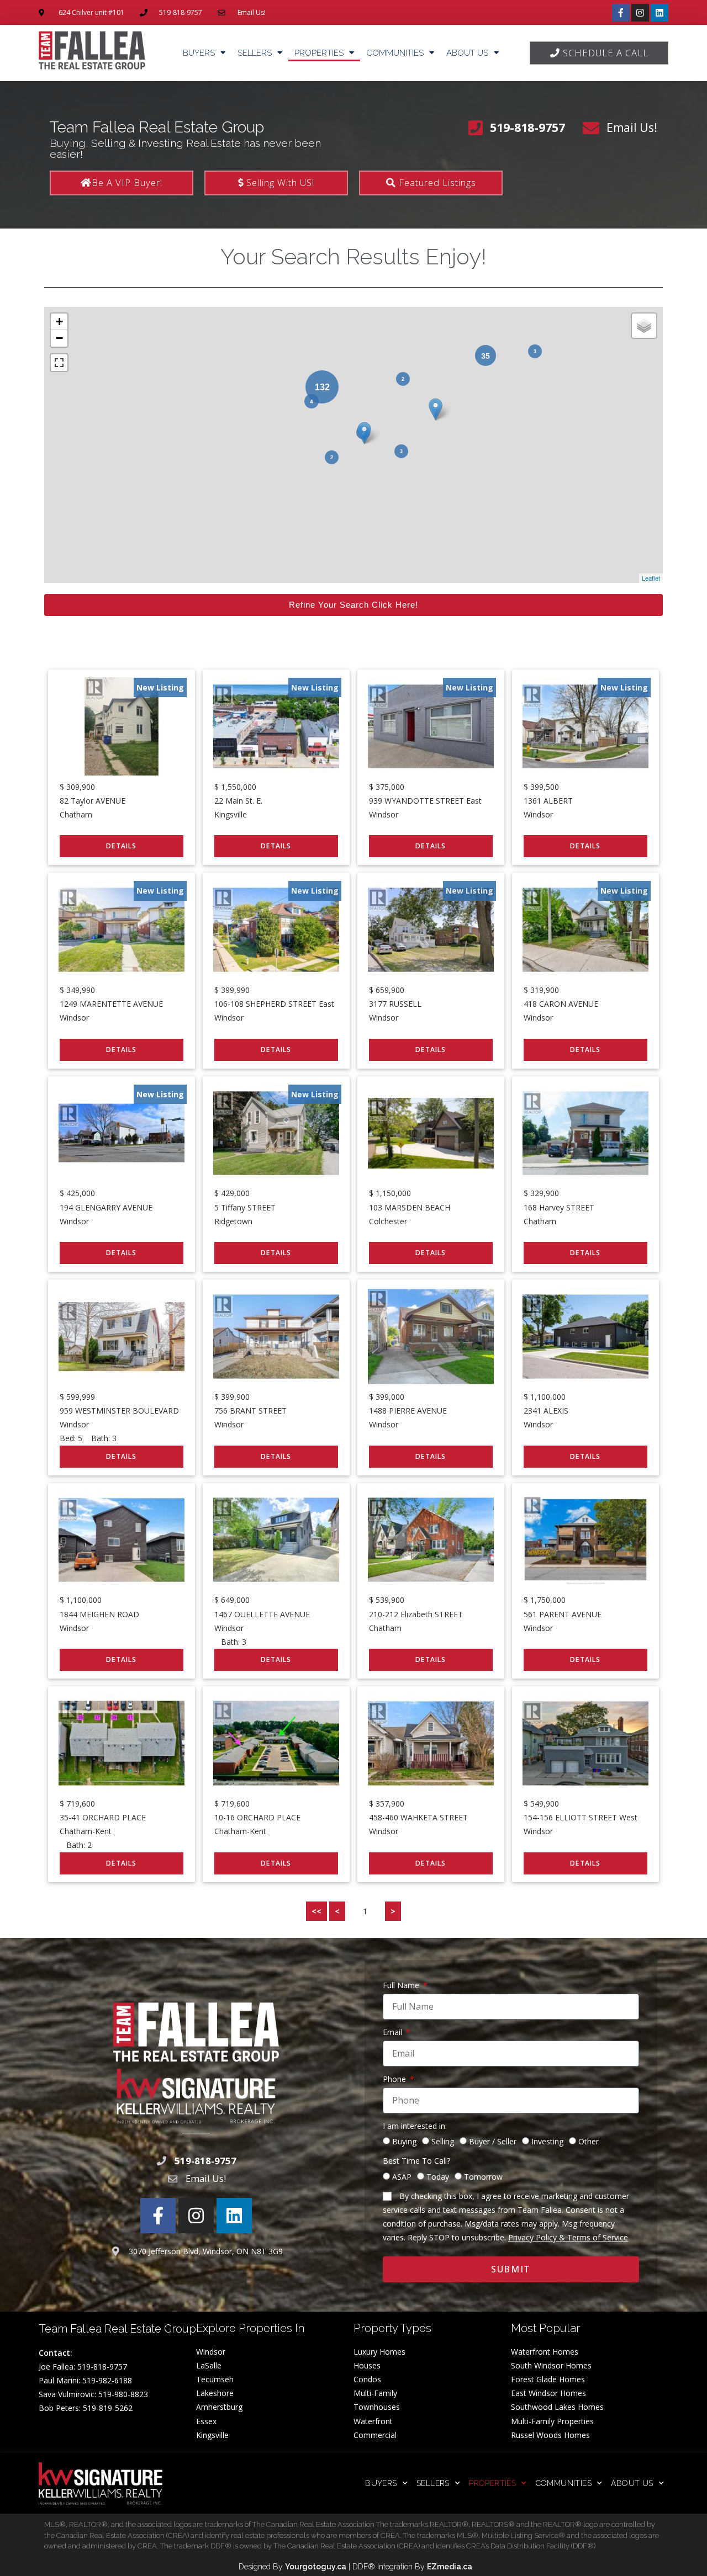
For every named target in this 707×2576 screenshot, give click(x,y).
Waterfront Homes (545, 2352)
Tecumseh (215, 2379)
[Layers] (644, 326)
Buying (404, 2141)
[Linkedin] (659, 13)
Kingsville (212, 2435)
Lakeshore (215, 2393)
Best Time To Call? (416, 2161)
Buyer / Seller (493, 2141)
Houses (367, 2365)
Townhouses (377, 2407)
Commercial (375, 2435)
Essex (206, 2421)
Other (589, 2141)
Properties (319, 53)
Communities (395, 53)
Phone (395, 2079)
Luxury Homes (379, 2352)
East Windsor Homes (548, 2393)
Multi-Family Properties (552, 2421)
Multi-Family (375, 2393)
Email (394, 2032)
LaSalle (209, 2365)
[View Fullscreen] (59, 363)
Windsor (211, 2352)
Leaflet (651, 578)
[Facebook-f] (621, 13)
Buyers (199, 53)
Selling (443, 2141)
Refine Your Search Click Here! (353, 605)
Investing (547, 2141)
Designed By (262, 2567)
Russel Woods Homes (550, 2435)
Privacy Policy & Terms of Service (568, 2237)
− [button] (59, 338)
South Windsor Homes (551, 2365)
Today (438, 2177)
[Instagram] (640, 13)
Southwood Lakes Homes (557, 2407)
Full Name (402, 1985)
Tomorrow (483, 2177)
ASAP (402, 2177)
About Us (467, 53)
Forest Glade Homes (548, 2379)
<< (316, 1911)
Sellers (255, 53)
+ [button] (59, 322)
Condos (367, 2379)
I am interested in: (415, 2126)
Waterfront (373, 2421)
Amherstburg (219, 2407)
